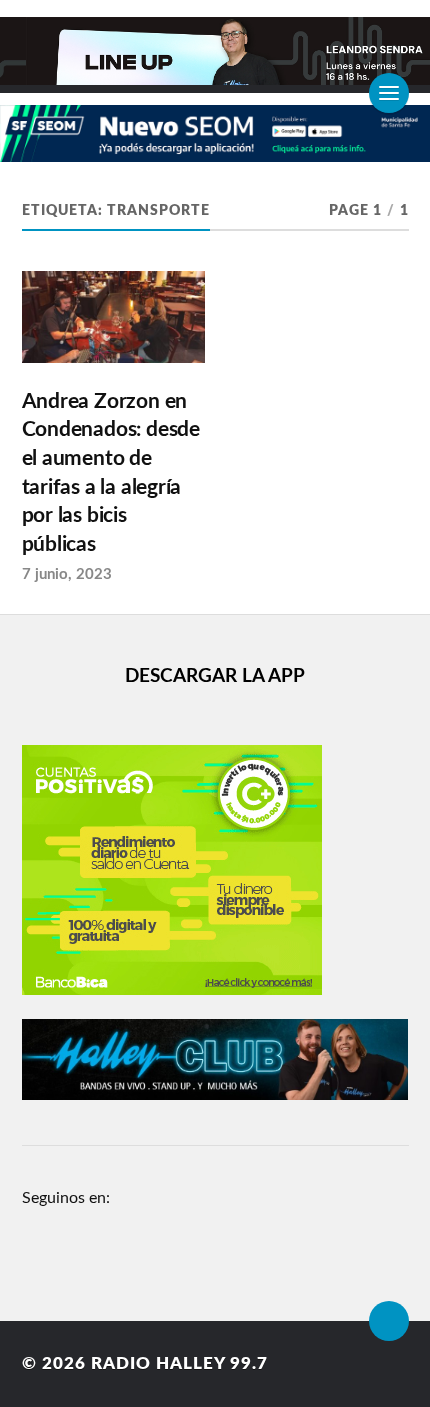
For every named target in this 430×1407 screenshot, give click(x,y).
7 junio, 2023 (67, 574)
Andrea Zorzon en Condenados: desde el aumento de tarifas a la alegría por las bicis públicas (111, 473)
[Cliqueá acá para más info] (215, 151)
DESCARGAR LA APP (215, 676)
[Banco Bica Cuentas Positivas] (172, 990)
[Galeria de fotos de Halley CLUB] (215, 1095)
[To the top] (389, 1321)
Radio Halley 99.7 (179, 1363)
